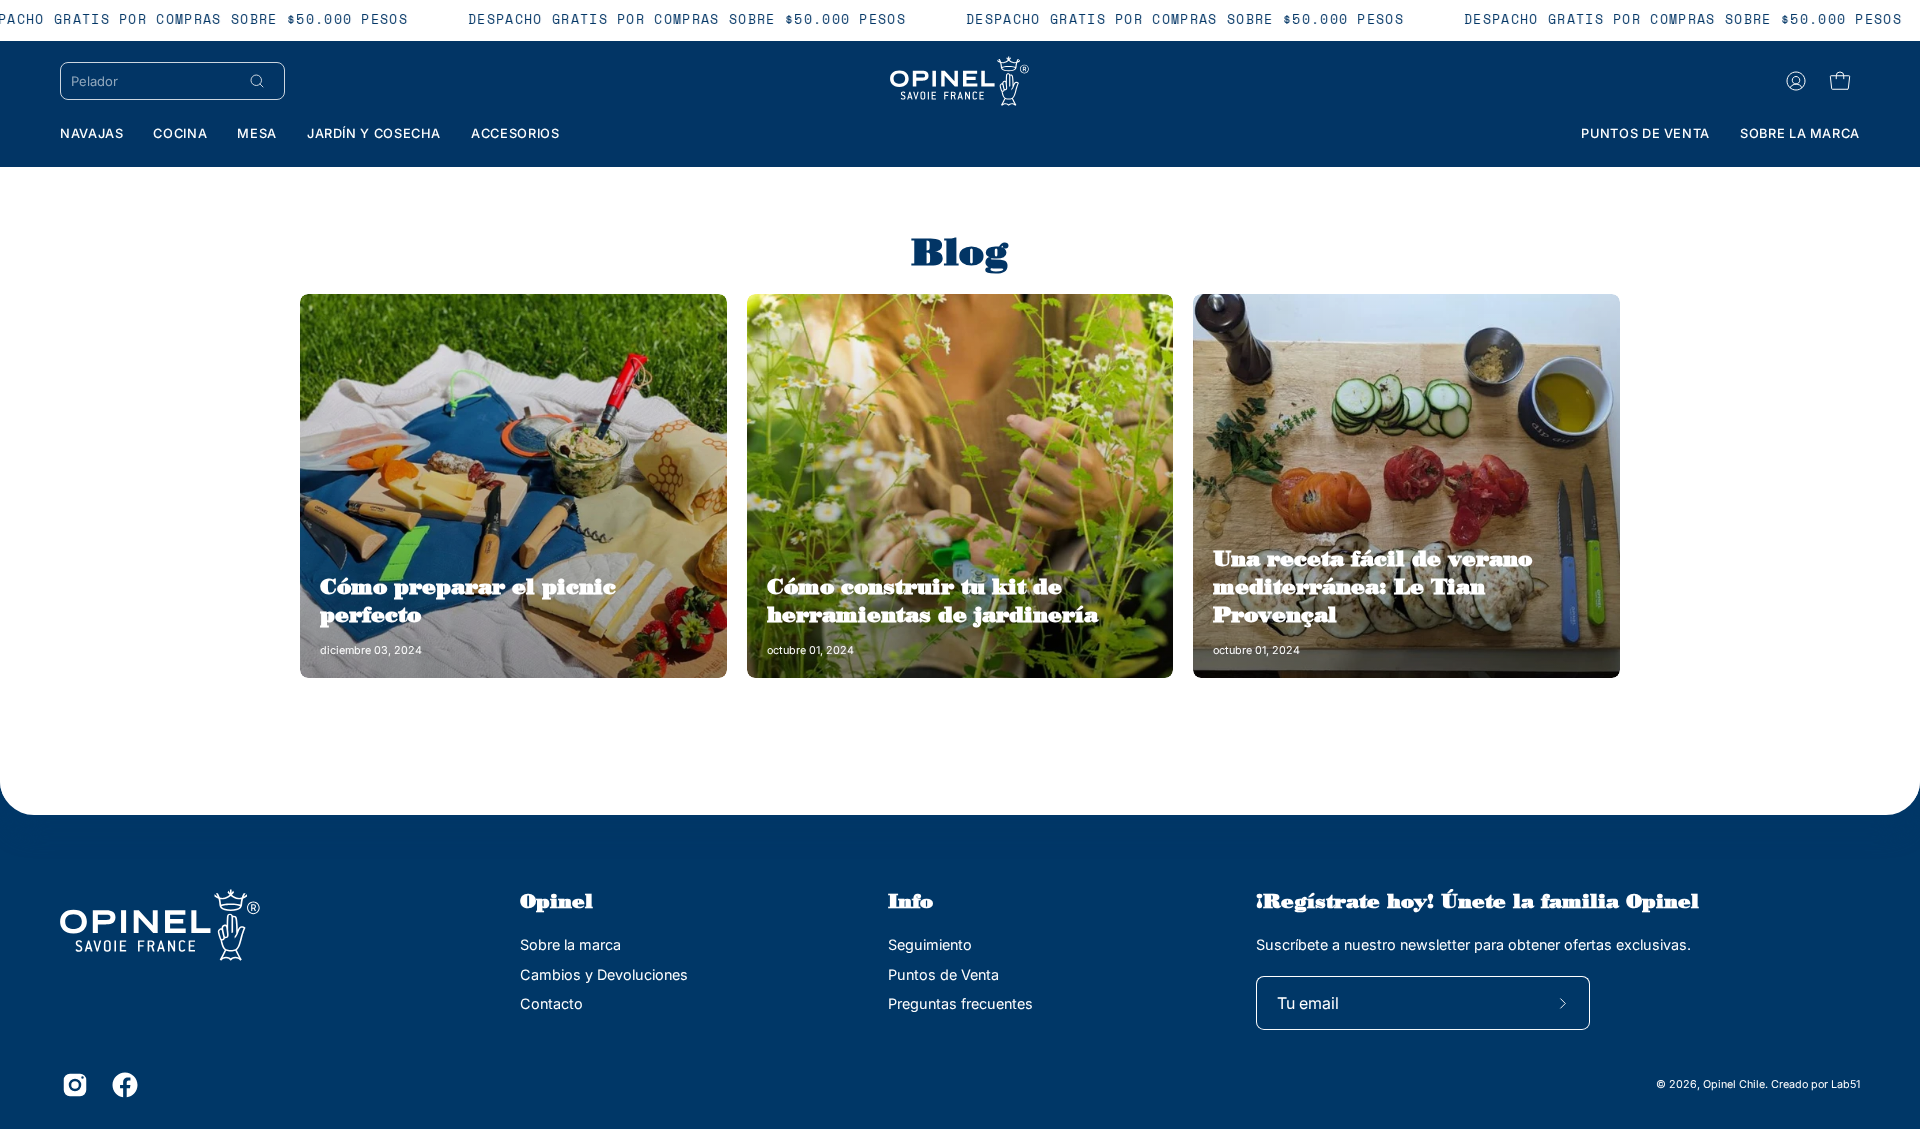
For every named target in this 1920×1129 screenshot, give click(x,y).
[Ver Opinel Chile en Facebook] (122, 1085)
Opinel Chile (1734, 1084)
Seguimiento (930, 944)
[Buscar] (257, 81)
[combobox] (151, 81)
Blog (960, 251)
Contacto (551, 1003)
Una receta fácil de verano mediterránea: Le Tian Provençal (1372, 585)
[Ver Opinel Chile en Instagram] (72, 1085)
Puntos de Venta (943, 973)
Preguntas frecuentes (960, 1003)
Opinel (556, 901)
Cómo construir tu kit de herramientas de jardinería (932, 599)
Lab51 (1845, 1084)
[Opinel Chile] (960, 81)
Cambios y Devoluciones (604, 973)
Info (910, 901)
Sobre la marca (570, 944)
